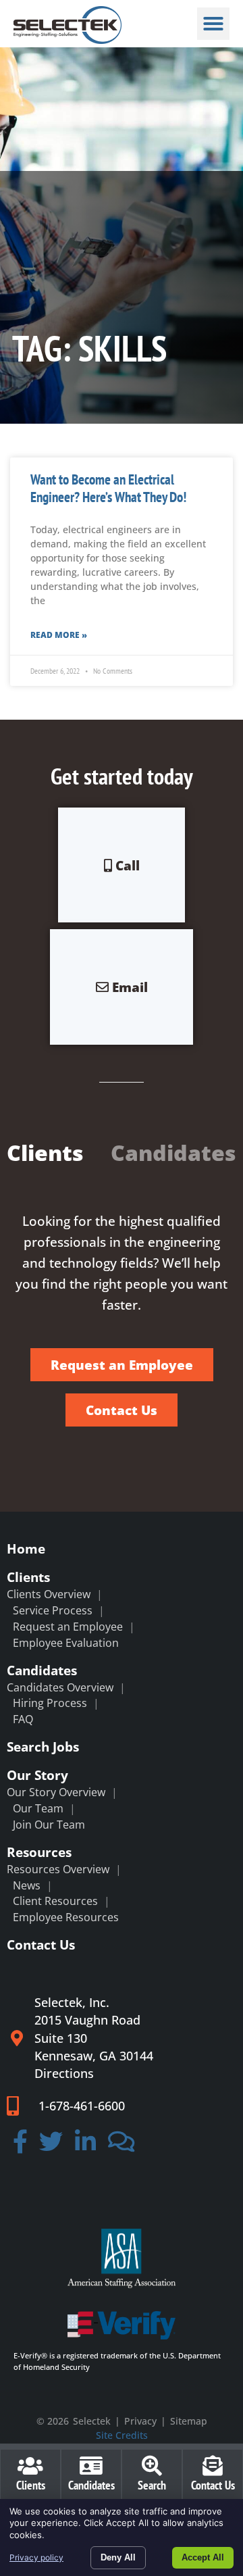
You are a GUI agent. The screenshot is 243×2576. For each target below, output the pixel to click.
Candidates (42, 1670)
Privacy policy (36, 2557)
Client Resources (55, 1901)
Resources (39, 1852)
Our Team (38, 1808)
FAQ (23, 1719)
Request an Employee (68, 1627)
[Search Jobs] (152, 2466)
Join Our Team (49, 1825)
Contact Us (41, 1945)
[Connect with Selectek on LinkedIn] (85, 2146)
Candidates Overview (60, 1687)
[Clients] (30, 2466)
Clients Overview (49, 1594)
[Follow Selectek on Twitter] (52, 2146)
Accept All (203, 2557)
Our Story (37, 1775)
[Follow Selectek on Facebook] (20, 2146)
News (27, 1885)
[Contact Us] (213, 2466)
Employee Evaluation (66, 1643)
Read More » (59, 635)
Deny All (118, 2557)
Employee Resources (66, 1917)
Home (26, 1549)
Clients (28, 1577)
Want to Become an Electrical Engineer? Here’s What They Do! (108, 488)
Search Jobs (43, 1747)
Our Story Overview (56, 1792)
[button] (213, 24)
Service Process (53, 1610)
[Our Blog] (122, 2146)
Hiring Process (50, 1703)
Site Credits (122, 2435)
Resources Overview (58, 1869)
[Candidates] (91, 2466)
